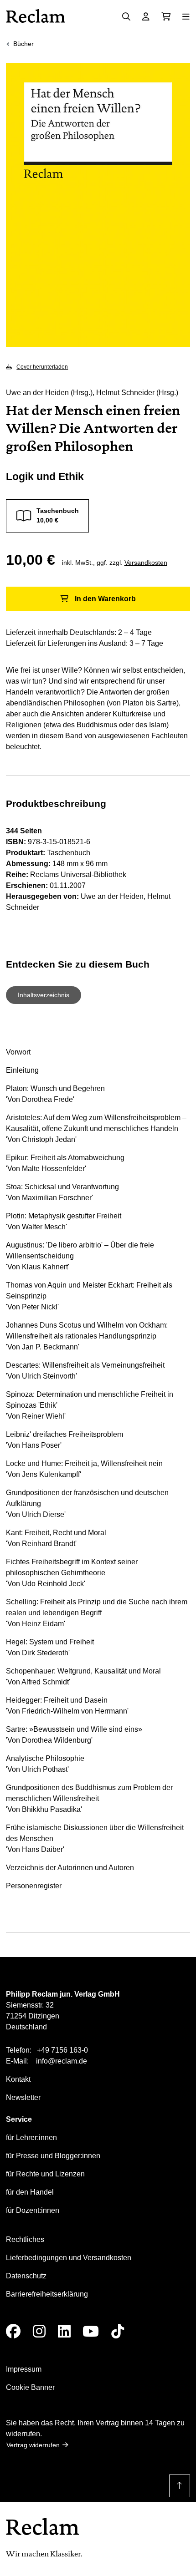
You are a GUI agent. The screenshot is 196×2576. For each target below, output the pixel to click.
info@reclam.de (62, 2061)
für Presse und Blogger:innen (53, 2156)
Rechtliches (25, 2239)
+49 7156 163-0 (62, 2050)
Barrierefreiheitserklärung (47, 2294)
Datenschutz (26, 2276)
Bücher (23, 44)
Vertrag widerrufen (33, 2445)
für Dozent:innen (33, 2210)
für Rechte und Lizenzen (45, 2174)
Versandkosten (146, 563)
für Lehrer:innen (31, 2137)
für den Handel (30, 2192)
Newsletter (23, 2097)
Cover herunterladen (42, 367)
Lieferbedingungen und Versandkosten (69, 2258)
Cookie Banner (30, 2387)
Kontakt (18, 2079)
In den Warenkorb (105, 599)
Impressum (24, 2369)
